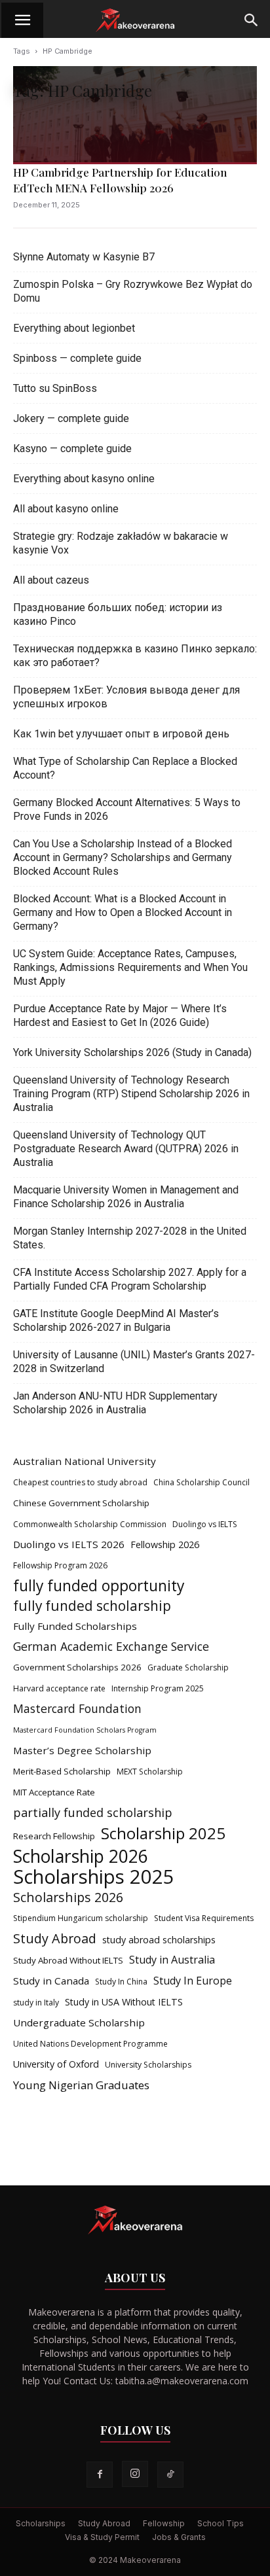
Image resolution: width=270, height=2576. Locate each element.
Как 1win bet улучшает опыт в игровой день (121, 734)
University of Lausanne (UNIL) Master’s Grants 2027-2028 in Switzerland (134, 1362)
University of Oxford (56, 2064)
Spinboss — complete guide (77, 358)
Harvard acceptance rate (59, 1688)
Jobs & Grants (179, 2537)
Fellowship (164, 2523)
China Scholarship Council (202, 1482)
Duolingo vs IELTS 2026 (69, 1544)
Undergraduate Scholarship (79, 2022)
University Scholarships (148, 2065)
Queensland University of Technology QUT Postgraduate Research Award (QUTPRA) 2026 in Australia (126, 1149)
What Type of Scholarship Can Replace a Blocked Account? (125, 768)
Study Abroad (55, 1938)
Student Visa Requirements (204, 1918)
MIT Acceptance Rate (54, 1792)
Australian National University (85, 1461)
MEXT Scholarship (150, 1772)
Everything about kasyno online (84, 479)
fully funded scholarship (92, 1606)
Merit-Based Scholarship (62, 1771)
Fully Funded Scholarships (75, 1626)
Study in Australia (172, 1960)
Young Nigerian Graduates (81, 2085)
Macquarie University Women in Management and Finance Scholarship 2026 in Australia (126, 1197)
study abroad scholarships (159, 1940)
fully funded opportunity (99, 1586)
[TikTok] (170, 2475)
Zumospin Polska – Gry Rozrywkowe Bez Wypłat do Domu (133, 291)
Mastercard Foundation (77, 1709)
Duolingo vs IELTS (205, 1524)
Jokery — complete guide (71, 418)
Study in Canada (51, 1981)
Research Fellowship (54, 1836)
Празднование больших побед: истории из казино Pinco (118, 614)
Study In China (121, 1982)
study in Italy (36, 2003)
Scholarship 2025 (163, 1833)
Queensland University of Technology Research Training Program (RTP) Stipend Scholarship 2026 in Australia (131, 1094)
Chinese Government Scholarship (81, 1503)
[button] (22, 20)
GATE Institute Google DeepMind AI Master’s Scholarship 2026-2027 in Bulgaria (116, 1320)
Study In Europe (193, 1981)
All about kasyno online (66, 509)
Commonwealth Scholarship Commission (90, 1524)
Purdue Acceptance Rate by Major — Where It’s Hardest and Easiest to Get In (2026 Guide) (120, 1015)
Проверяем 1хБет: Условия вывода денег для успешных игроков (126, 697)
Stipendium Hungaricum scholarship (81, 1918)
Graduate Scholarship (188, 1667)
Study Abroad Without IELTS (68, 1960)
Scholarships (41, 2523)
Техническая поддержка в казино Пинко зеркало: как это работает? (135, 656)
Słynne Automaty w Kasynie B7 (84, 257)
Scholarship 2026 (81, 1857)
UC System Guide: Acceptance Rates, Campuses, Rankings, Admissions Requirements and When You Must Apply (130, 967)
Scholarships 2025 (94, 1877)
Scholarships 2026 (68, 1897)
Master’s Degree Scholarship (82, 1750)
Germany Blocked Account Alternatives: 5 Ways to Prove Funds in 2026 (127, 809)
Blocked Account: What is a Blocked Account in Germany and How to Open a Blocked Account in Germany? (123, 912)
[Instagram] (135, 2474)
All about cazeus (51, 580)
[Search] (252, 20)
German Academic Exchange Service (111, 1647)
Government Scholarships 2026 (77, 1667)
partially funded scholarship (93, 1813)
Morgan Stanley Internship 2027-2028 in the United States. (130, 1238)
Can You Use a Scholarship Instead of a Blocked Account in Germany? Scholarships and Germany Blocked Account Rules (123, 857)
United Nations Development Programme (90, 2044)
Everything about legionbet (74, 328)
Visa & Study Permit (102, 2537)
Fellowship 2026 (165, 1544)
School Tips (221, 2523)
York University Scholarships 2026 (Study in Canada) (132, 1052)
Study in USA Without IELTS (124, 2002)
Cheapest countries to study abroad (80, 1482)
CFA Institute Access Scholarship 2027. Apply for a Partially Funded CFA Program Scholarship (130, 1279)
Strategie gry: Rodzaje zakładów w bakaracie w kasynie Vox (121, 543)
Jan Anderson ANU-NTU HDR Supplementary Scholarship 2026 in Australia (115, 1403)
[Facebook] (100, 2475)
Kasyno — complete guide (72, 449)
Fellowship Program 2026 (60, 1565)
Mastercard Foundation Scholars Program (85, 1730)
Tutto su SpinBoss (55, 388)
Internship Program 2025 (158, 1688)
